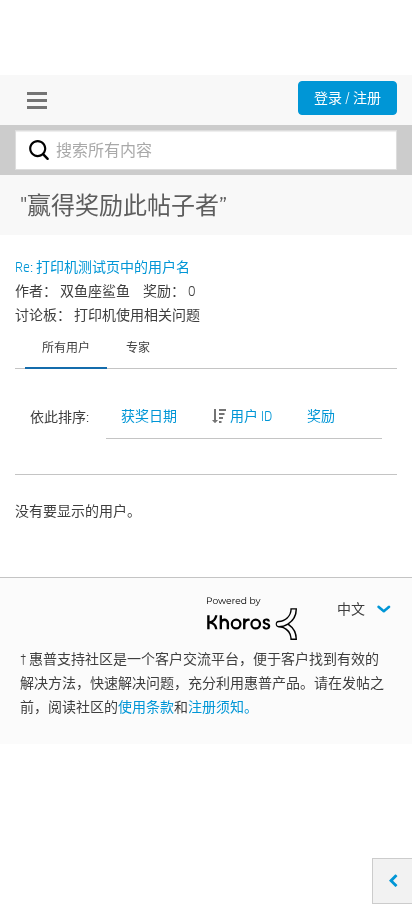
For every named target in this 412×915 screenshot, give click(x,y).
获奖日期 (149, 416)
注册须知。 (223, 707)
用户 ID (251, 416)
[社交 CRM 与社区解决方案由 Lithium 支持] (252, 617)
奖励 (321, 416)
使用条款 (146, 707)
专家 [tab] (138, 347)
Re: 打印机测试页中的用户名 (102, 267)
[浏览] (32, 100)
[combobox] (206, 150)
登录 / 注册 (347, 98)
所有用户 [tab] (66, 347)
